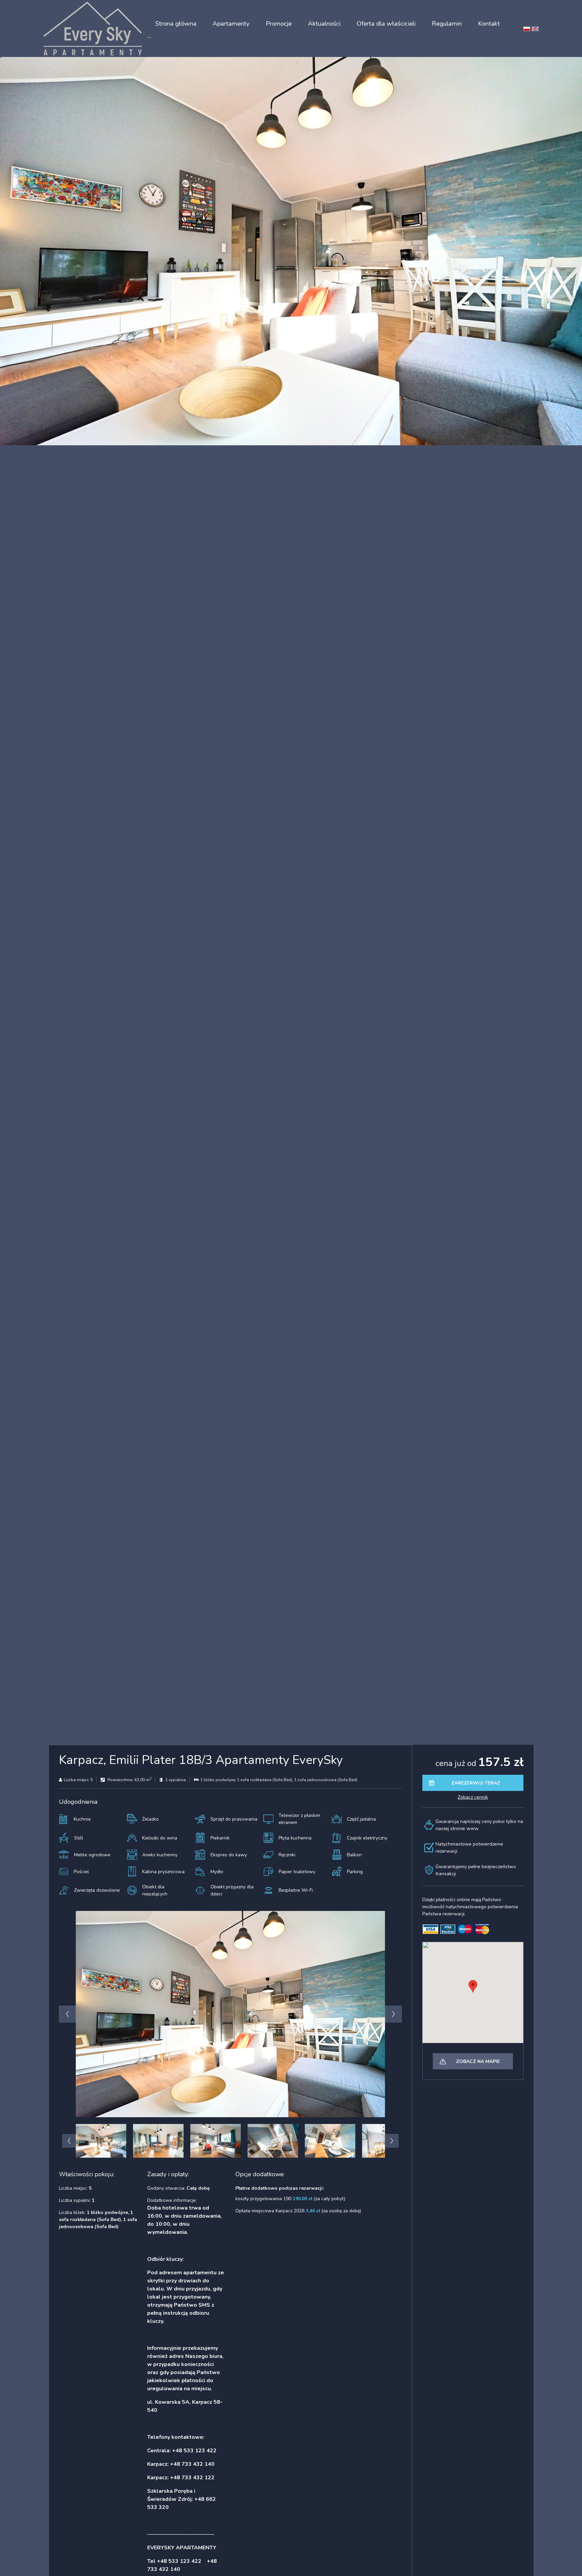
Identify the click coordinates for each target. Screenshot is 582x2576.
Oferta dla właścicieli (386, 24)
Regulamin (447, 24)
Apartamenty (231, 24)
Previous (67, 2014)
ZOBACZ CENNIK (473, 1797)
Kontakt (489, 24)
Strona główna (176, 24)
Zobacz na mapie (478, 2061)
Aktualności (324, 24)
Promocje (279, 24)
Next (393, 2014)
